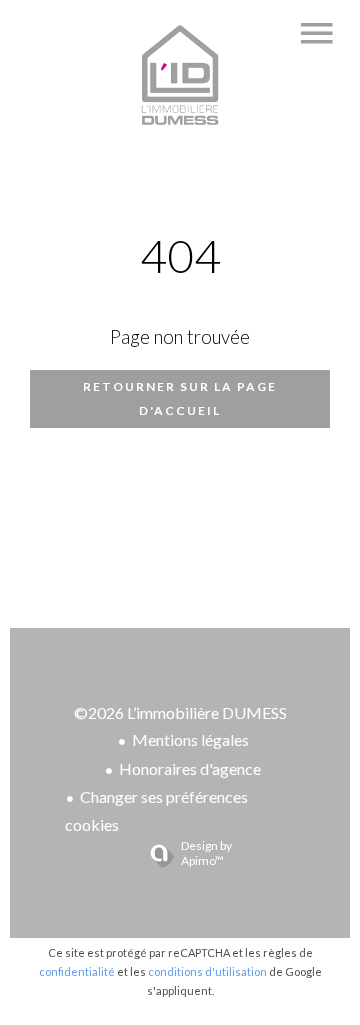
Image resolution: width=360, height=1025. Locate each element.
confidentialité (77, 971)
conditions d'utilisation (207, 971)
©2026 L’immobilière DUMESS (180, 712)
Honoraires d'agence (190, 768)
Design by (206, 853)
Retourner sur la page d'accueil (180, 398)
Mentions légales (190, 739)
